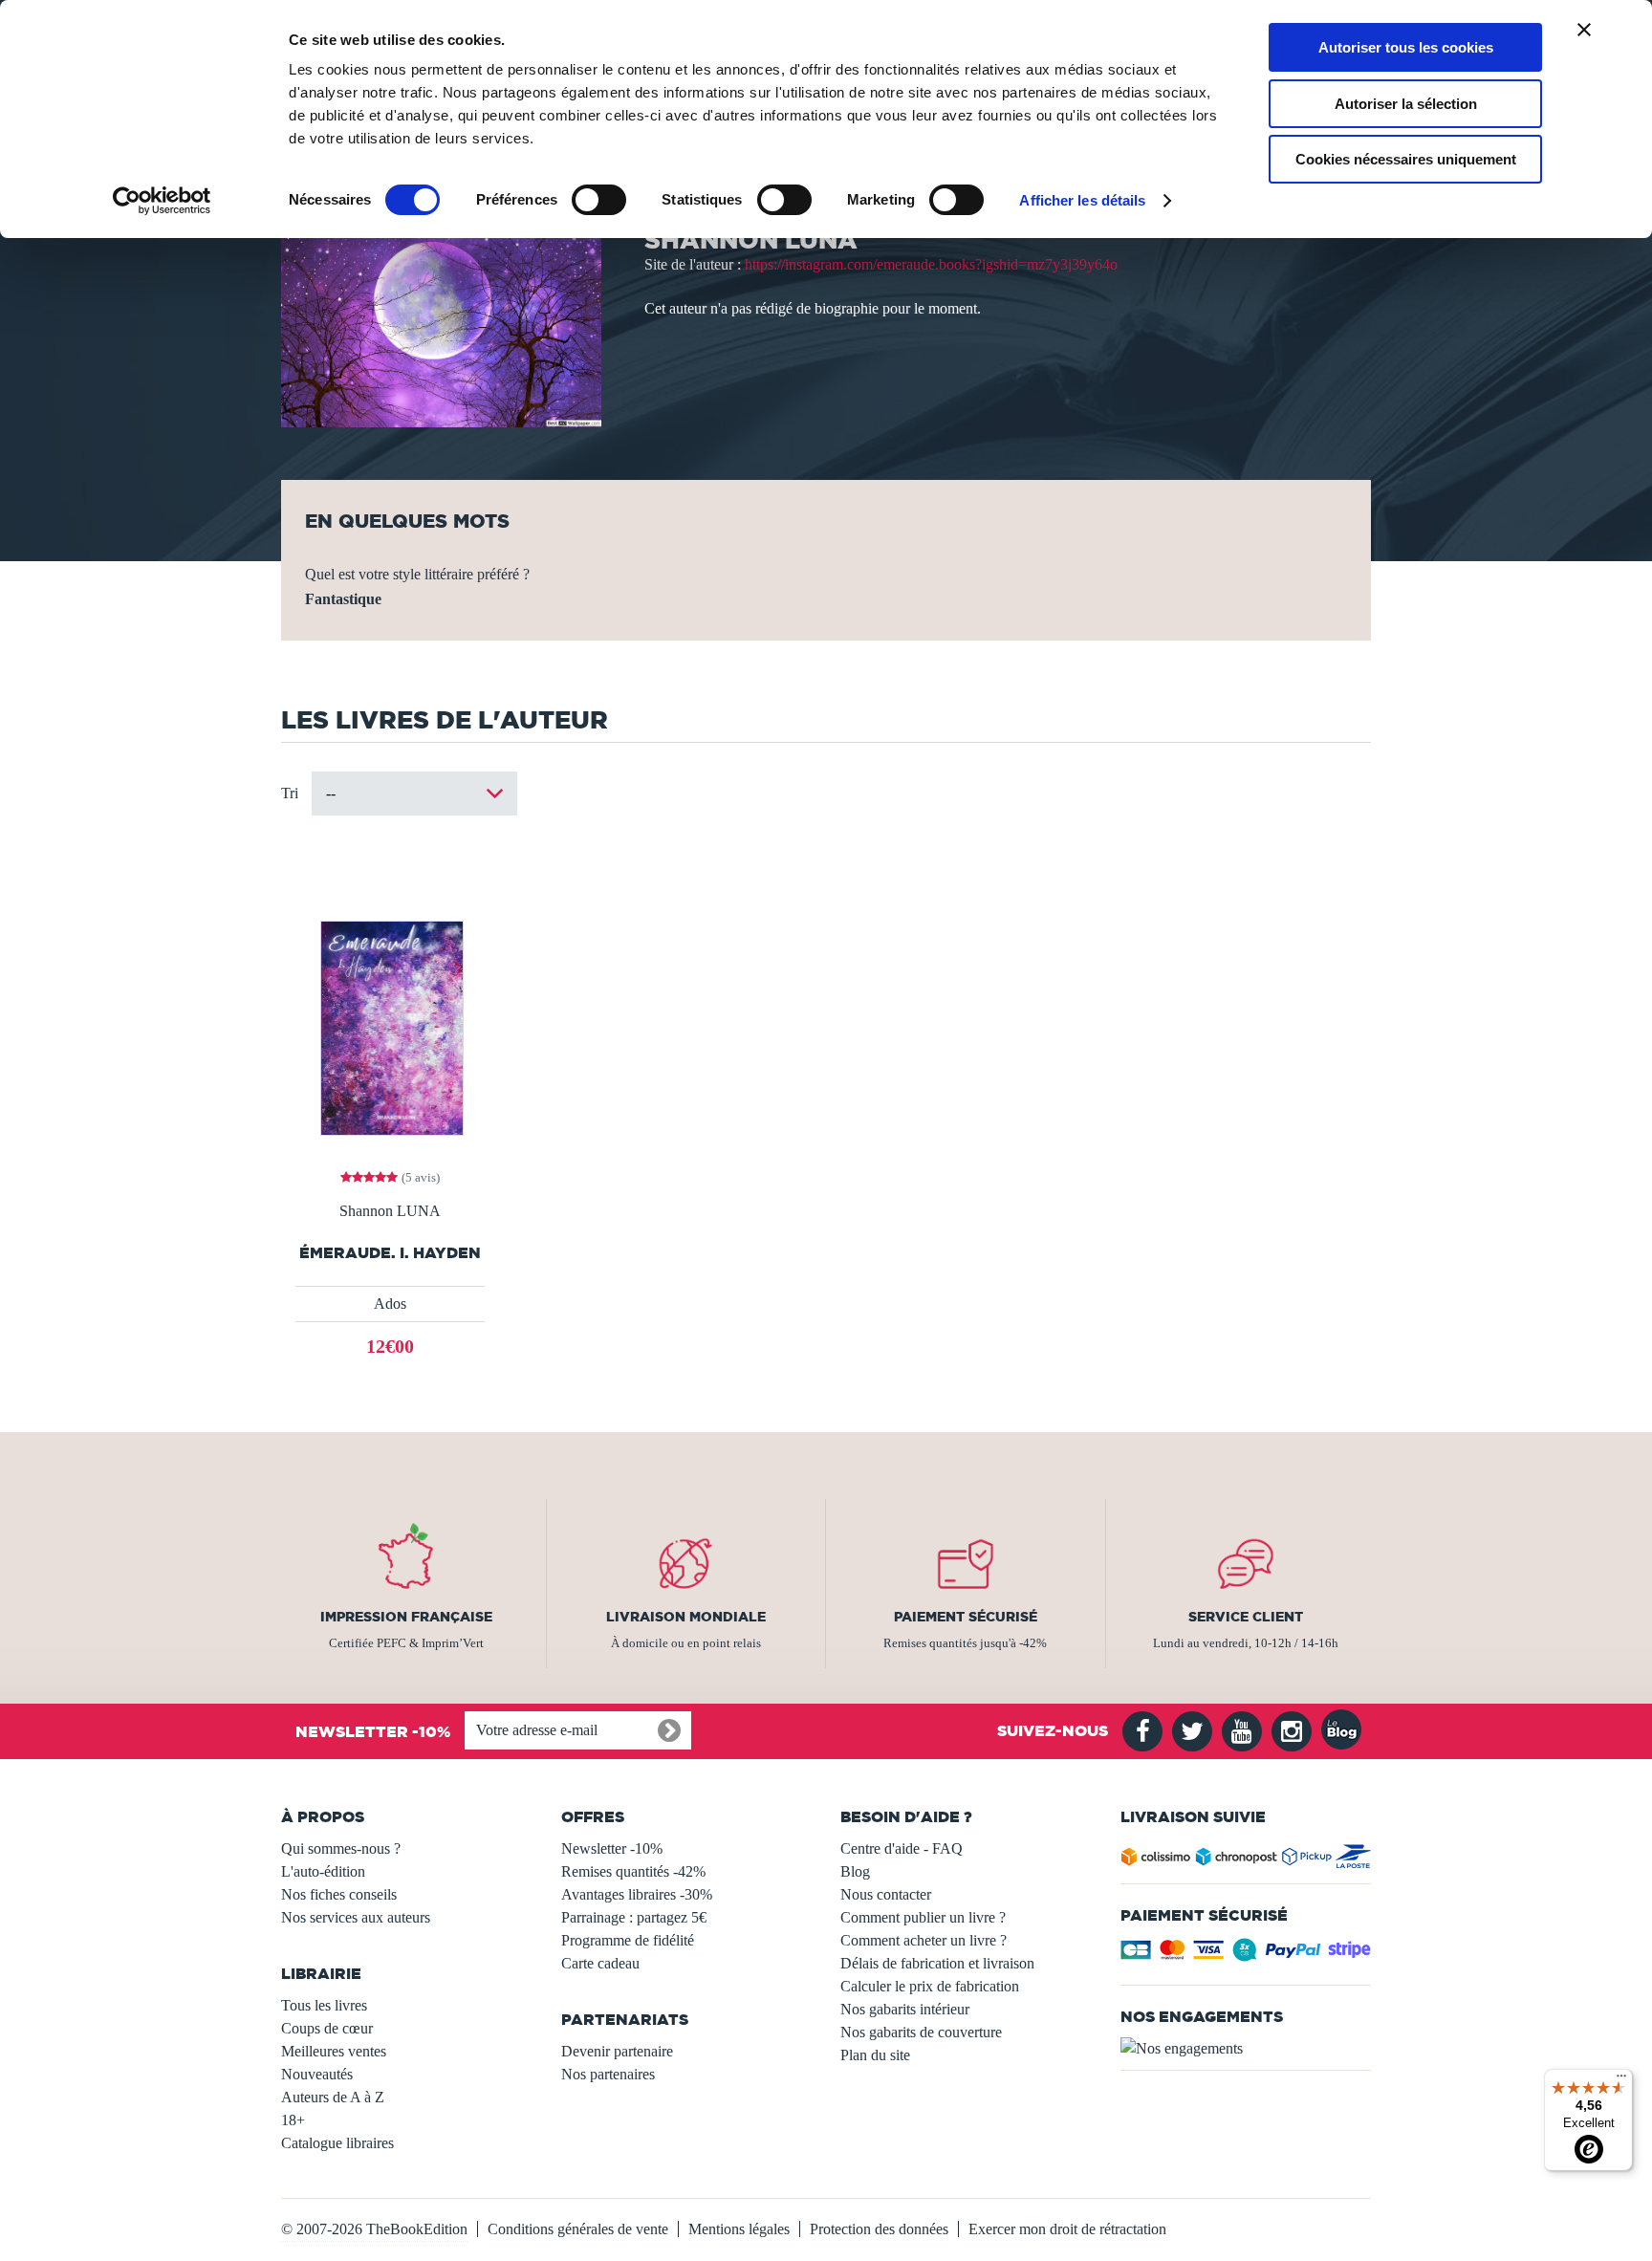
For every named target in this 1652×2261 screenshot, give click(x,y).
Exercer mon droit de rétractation (1067, 2229)
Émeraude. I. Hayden (390, 1253)
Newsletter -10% (612, 1848)
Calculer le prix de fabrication (930, 1986)
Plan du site (875, 2055)
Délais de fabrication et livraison (937, 1963)
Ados (390, 1304)
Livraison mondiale (686, 1617)
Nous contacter (886, 1894)
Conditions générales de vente (578, 2229)
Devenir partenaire (617, 2051)
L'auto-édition (323, 1871)
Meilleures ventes (334, 2051)
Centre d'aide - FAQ (902, 1848)
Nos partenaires (608, 2074)
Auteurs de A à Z (333, 2097)
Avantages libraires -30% (637, 1894)
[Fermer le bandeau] (1584, 30)
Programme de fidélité (628, 1940)
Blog (855, 1871)
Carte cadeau (600, 1963)
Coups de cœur (327, 2028)
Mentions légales (739, 2229)
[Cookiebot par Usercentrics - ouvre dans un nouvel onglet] (162, 201)
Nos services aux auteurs (356, 1917)
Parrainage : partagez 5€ (634, 1917)
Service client (1246, 1617)
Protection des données (879, 2229)
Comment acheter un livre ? (924, 1940)
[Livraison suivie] (1246, 1860)
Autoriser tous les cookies (1406, 47)
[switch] (599, 200)
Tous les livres (324, 2005)
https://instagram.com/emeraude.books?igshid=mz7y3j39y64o (931, 264)
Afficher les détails (1082, 200)
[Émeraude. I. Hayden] (391, 1027)
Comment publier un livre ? (923, 1917)
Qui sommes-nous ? (341, 1848)
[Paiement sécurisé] (1246, 1956)
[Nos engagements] (1246, 2049)
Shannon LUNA (390, 1211)
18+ (293, 2120)
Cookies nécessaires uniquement (1406, 159)
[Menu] (1621, 2080)
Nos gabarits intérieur (905, 2009)
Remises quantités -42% (633, 1871)
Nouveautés (317, 2074)
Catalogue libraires (337, 2143)
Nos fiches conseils (339, 1894)
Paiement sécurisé (966, 1617)
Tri (290, 793)
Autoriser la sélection (1406, 104)
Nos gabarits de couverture (921, 2032)
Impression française (406, 1617)
